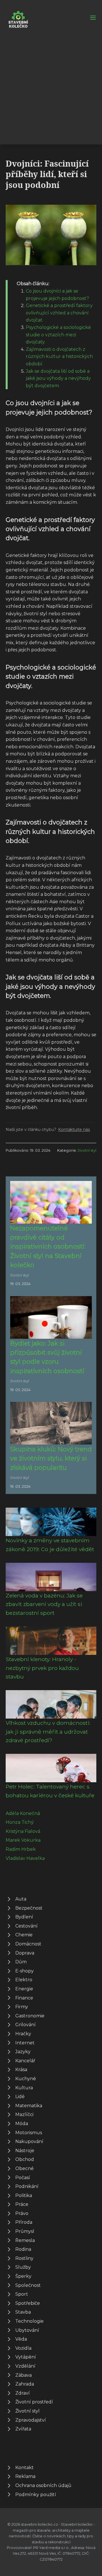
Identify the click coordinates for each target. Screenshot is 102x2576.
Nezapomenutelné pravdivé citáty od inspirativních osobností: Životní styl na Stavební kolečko (48, 1247)
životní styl (87, 1150)
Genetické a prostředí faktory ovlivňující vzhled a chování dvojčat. (59, 313)
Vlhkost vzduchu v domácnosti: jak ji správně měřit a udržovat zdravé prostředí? (48, 1732)
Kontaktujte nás (74, 1130)
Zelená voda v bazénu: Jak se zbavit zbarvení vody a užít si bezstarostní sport (44, 1604)
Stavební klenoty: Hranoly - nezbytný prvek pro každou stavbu (42, 1668)
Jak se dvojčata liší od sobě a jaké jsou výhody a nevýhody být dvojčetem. (58, 378)
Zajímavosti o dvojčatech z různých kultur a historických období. (59, 357)
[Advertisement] (51, 84)
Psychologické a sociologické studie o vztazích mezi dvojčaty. (58, 335)
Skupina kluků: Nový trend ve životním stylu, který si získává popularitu (51, 1458)
